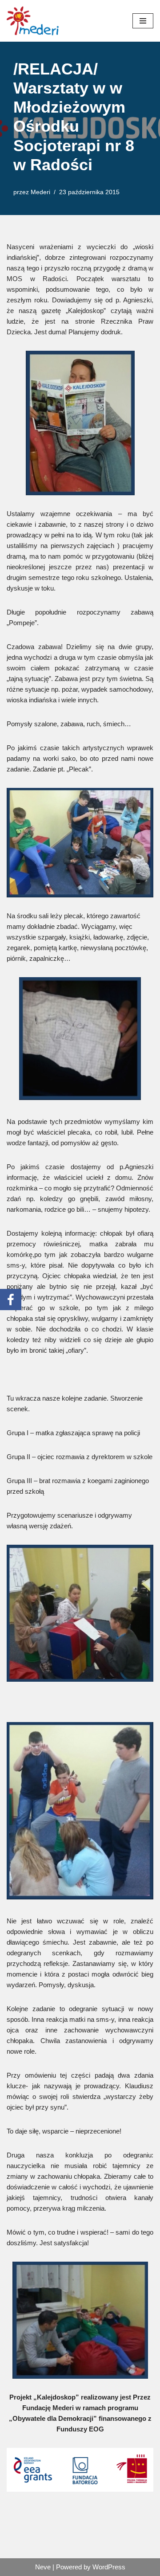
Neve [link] (43, 2567)
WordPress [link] (109, 2567)
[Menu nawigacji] (143, 21)
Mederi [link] (40, 192)
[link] (33, 21)
